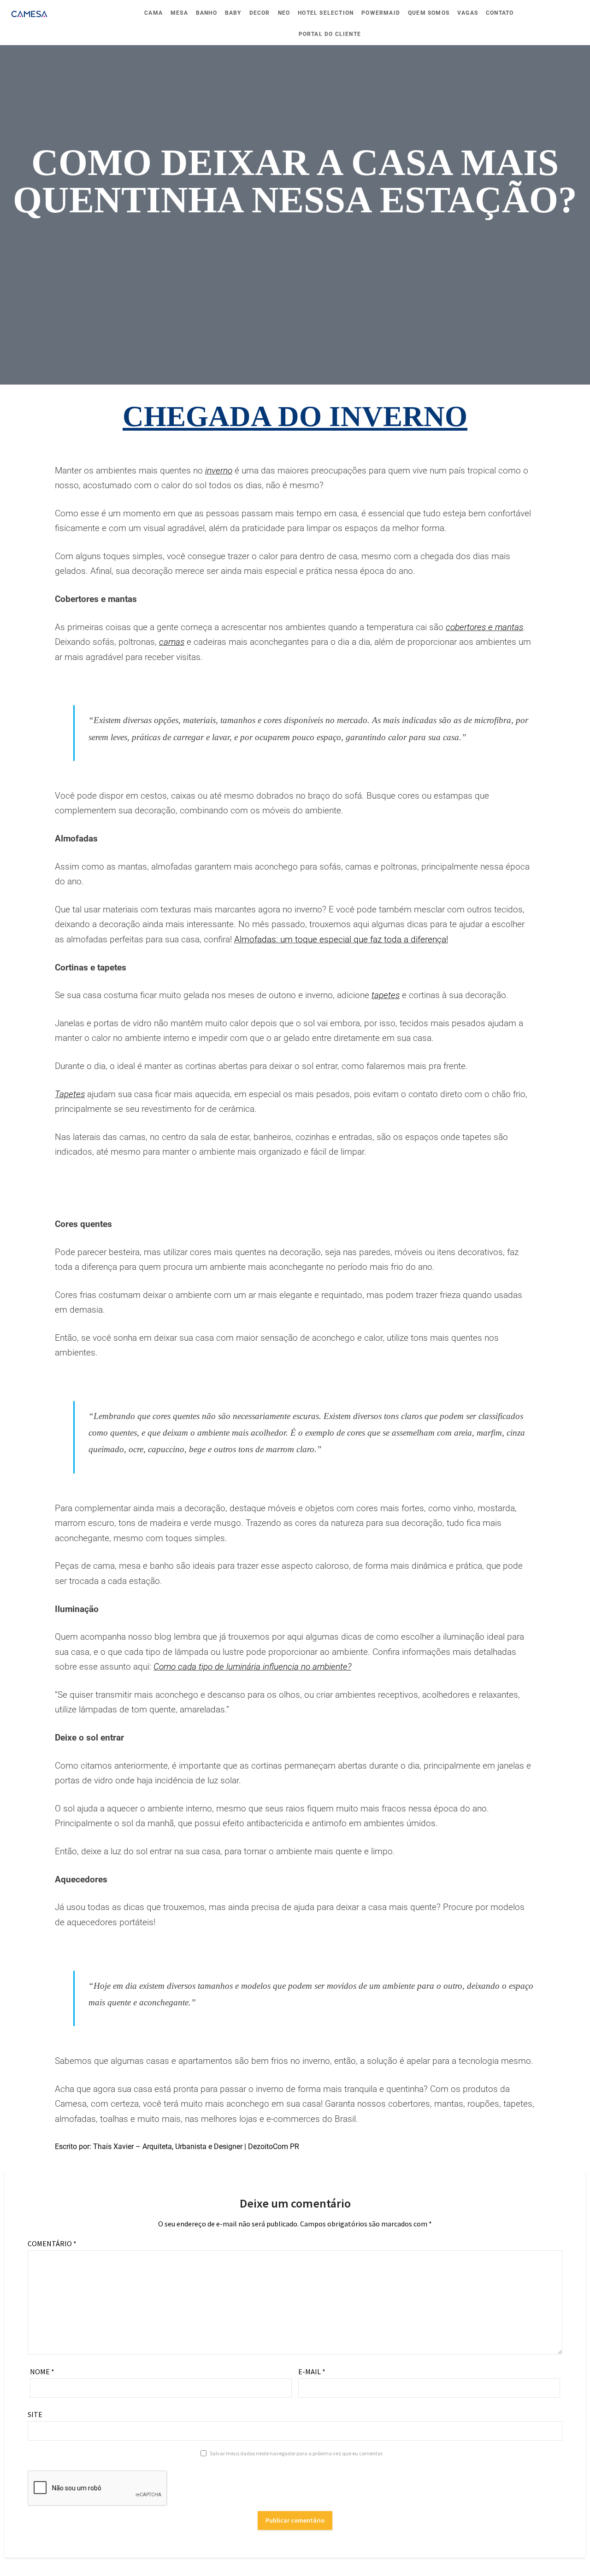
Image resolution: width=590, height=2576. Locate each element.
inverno (219, 470)
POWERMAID (381, 13)
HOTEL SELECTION (326, 13)
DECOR (260, 13)
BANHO (206, 13)
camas (172, 642)
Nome (42, 2372)
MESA (179, 13)
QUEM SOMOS (429, 13)
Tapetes (70, 1094)
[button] (274, 1201)
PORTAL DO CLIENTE (330, 34)
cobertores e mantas (484, 627)
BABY (233, 13)
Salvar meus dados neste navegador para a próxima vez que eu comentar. (297, 2453)
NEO (284, 13)
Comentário (52, 2243)
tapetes (386, 995)
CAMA (153, 13)
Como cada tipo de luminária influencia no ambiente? (252, 1667)
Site (35, 2414)
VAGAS (468, 13)
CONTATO (500, 13)
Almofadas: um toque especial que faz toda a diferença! (341, 939)
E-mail (312, 2372)
